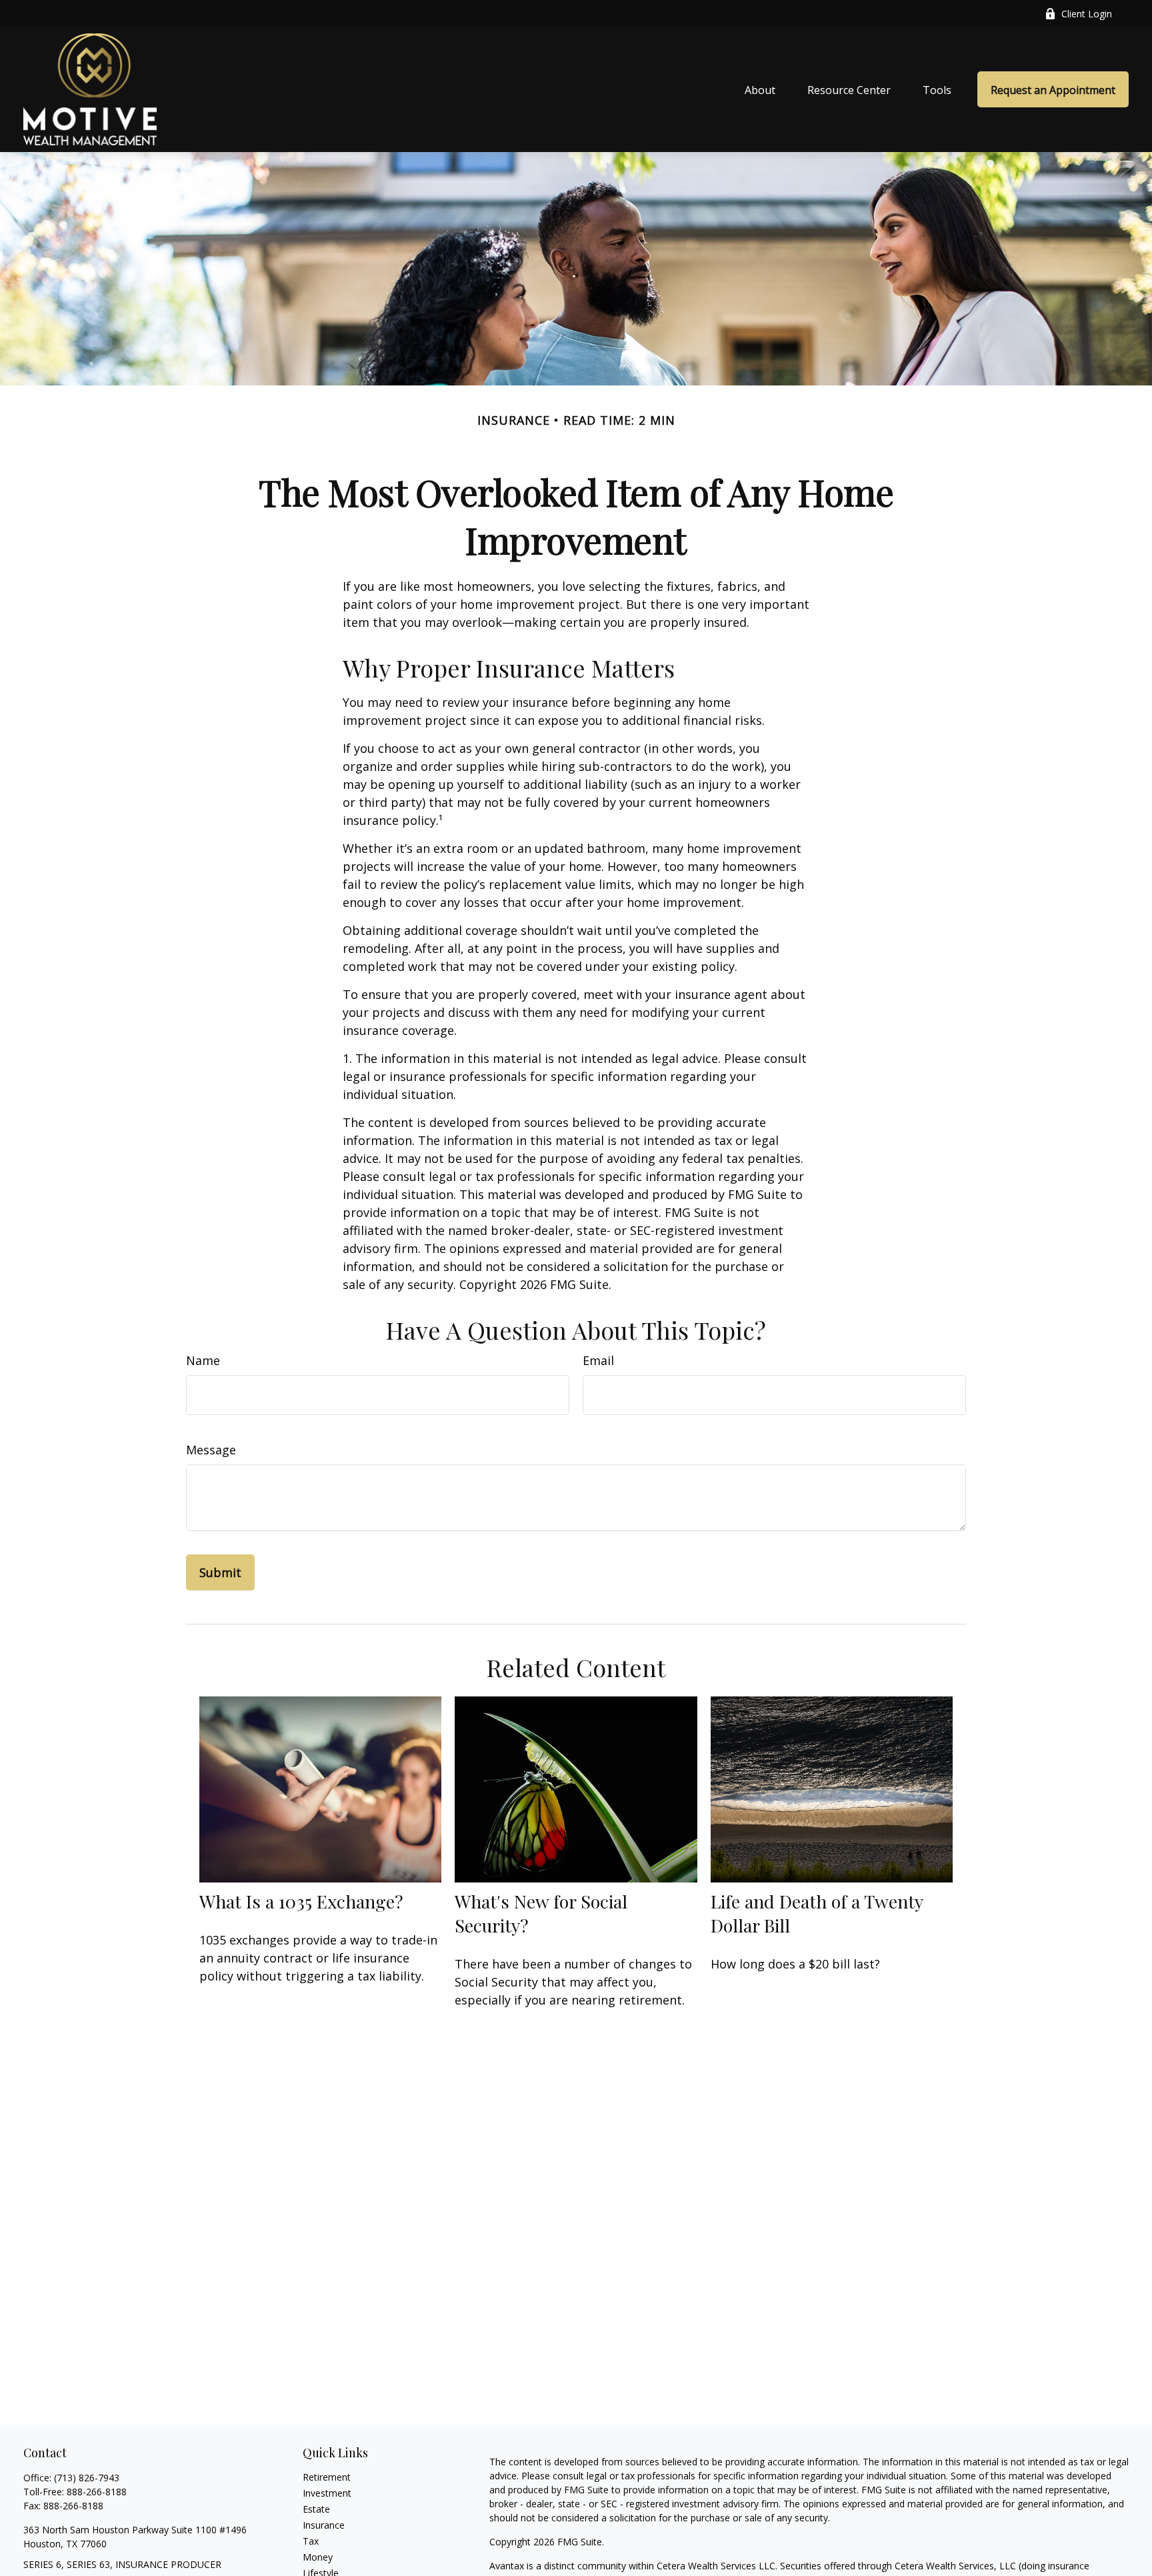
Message (211, 1450)
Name (203, 1360)
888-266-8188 (97, 2492)
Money (318, 2557)
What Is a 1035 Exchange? (301, 1901)
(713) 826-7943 (87, 2478)
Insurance (324, 2525)
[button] (760, 89)
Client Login (1087, 14)
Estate (316, 2509)
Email (598, 1360)
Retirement (327, 2477)
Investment (327, 2493)
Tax (311, 2541)
